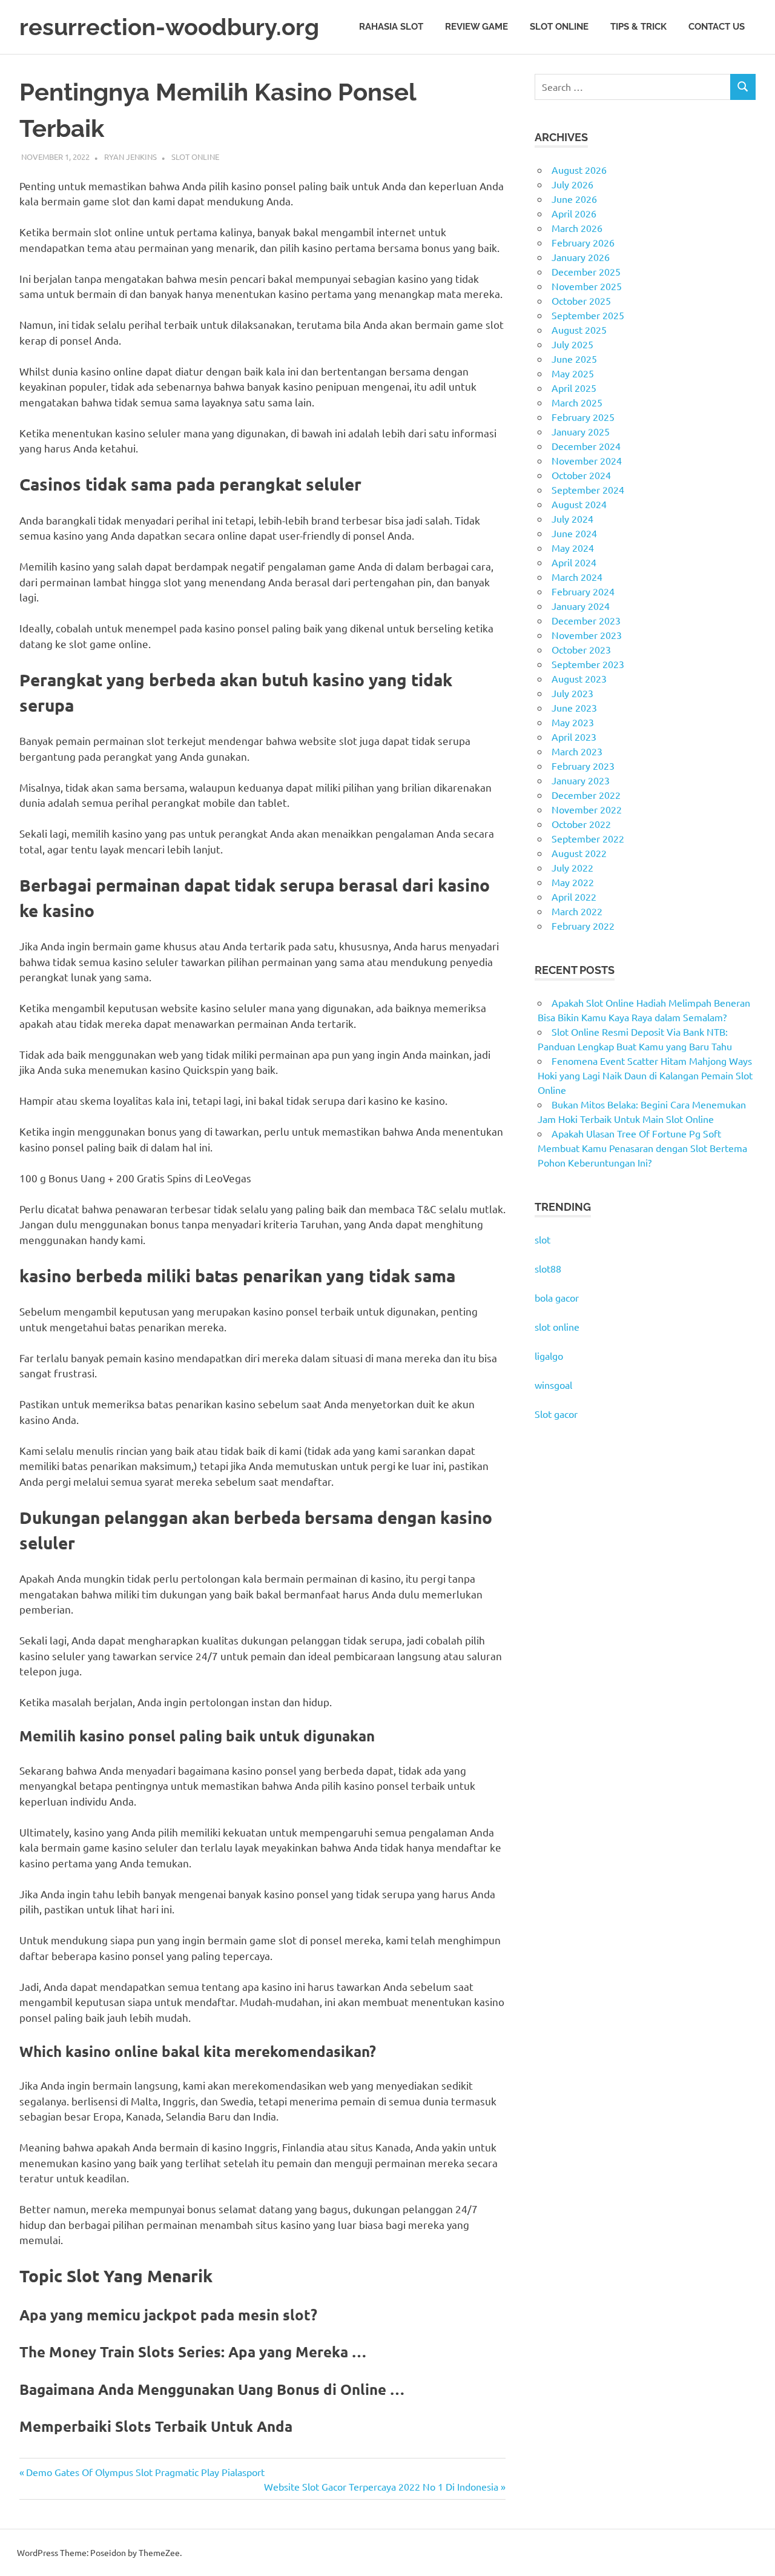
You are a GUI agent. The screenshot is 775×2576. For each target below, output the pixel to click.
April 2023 (574, 737)
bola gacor (557, 1297)
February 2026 (583, 242)
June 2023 (574, 707)
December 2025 (586, 271)
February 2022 (583, 925)
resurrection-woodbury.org (169, 27)
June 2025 (574, 359)
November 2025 (587, 286)
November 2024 (587, 460)
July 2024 (572, 518)
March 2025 (577, 402)
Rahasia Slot (391, 27)
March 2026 (577, 228)
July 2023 (572, 693)
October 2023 (581, 649)
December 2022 (586, 795)
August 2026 (579, 170)
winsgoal (553, 1385)
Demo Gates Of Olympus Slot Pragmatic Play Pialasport (145, 2472)
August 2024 (579, 504)
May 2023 (573, 722)
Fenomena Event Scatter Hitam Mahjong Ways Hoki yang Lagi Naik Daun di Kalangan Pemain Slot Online (645, 1075)
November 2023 (587, 635)
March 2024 (577, 577)
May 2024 (573, 548)
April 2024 (574, 562)
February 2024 (583, 591)
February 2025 (583, 417)
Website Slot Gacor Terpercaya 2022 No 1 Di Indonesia (381, 2486)
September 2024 (588, 489)
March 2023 (577, 751)
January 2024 (581, 606)
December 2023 (586, 620)
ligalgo (549, 1356)
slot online (557, 1326)
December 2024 (586, 446)
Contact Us (717, 27)
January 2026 (581, 257)
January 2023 (581, 780)
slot (542, 1239)
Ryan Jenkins (130, 157)
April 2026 (574, 213)
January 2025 (581, 431)
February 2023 (583, 766)
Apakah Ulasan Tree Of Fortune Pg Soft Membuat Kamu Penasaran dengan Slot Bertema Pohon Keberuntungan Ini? (642, 1148)
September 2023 (588, 664)
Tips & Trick (638, 27)
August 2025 (579, 329)
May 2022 (573, 882)
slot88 (548, 1268)
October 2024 (581, 475)
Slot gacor (556, 1414)
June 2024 (574, 533)
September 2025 (588, 315)
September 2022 (588, 838)
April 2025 (574, 388)
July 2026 (572, 184)
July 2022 (572, 867)
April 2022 (574, 896)
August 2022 (579, 853)
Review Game (477, 27)
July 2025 (572, 344)
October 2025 (581, 300)
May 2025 (573, 373)
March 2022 (577, 911)
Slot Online (559, 27)
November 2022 (587, 809)
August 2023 (579, 678)
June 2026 (574, 199)
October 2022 (581, 824)
